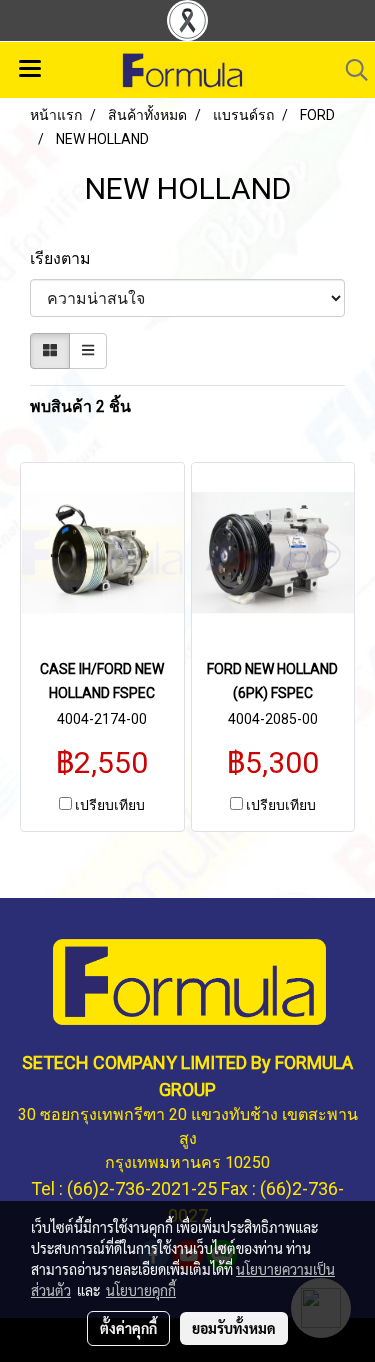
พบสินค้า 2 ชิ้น (80, 406)
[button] (350, 70)
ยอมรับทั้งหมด (234, 1328)
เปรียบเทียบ (110, 805)
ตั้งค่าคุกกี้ (128, 1328)
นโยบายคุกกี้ (141, 1290)
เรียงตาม (66, 258)
